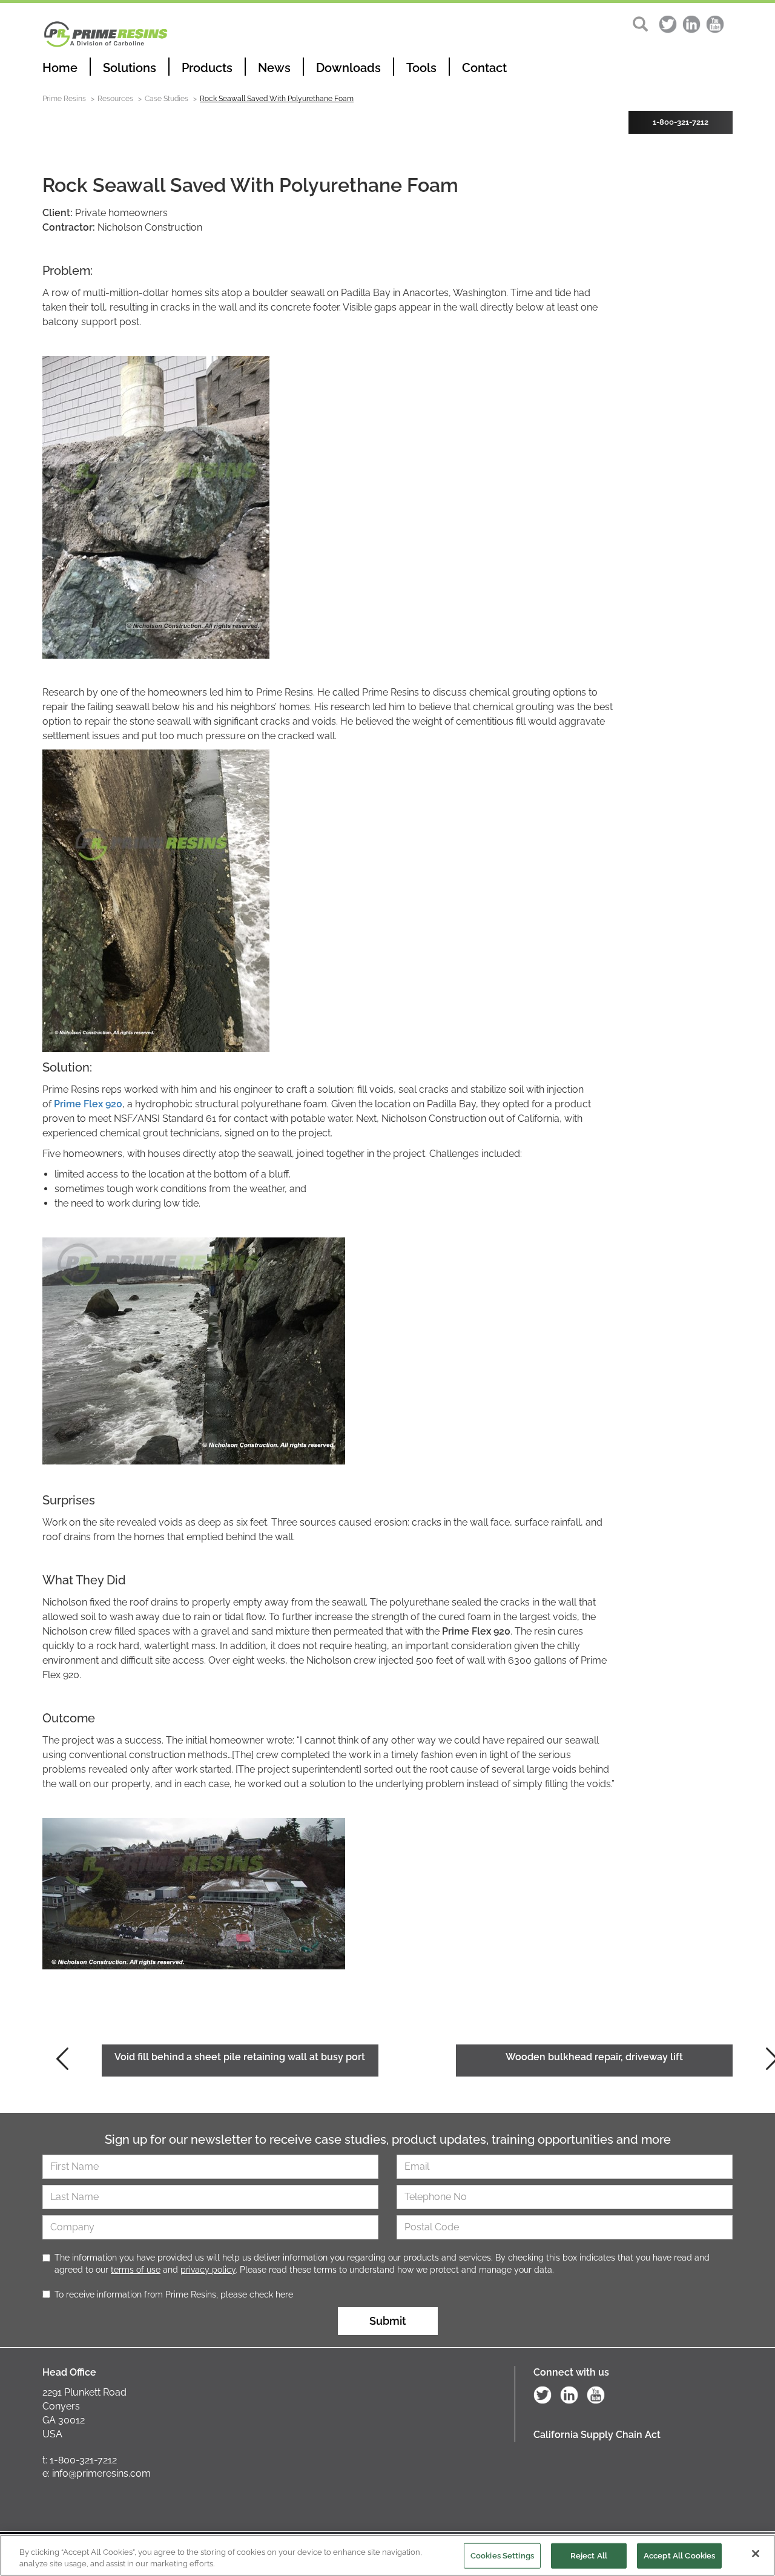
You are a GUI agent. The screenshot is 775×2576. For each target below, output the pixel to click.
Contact (484, 68)
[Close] (756, 2554)
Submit (388, 2321)
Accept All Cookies (679, 2556)
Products (207, 68)
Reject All (589, 2556)
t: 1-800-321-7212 (80, 2460)
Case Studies (167, 99)
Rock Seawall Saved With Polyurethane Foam (277, 99)
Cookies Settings (502, 2556)
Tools (421, 68)
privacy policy (208, 2270)
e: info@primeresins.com (97, 2473)
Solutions (130, 68)
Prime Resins (64, 99)
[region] (387, 2555)
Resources (115, 99)
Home (60, 68)
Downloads (348, 68)
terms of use (136, 2270)
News (274, 68)
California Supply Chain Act (597, 2435)
